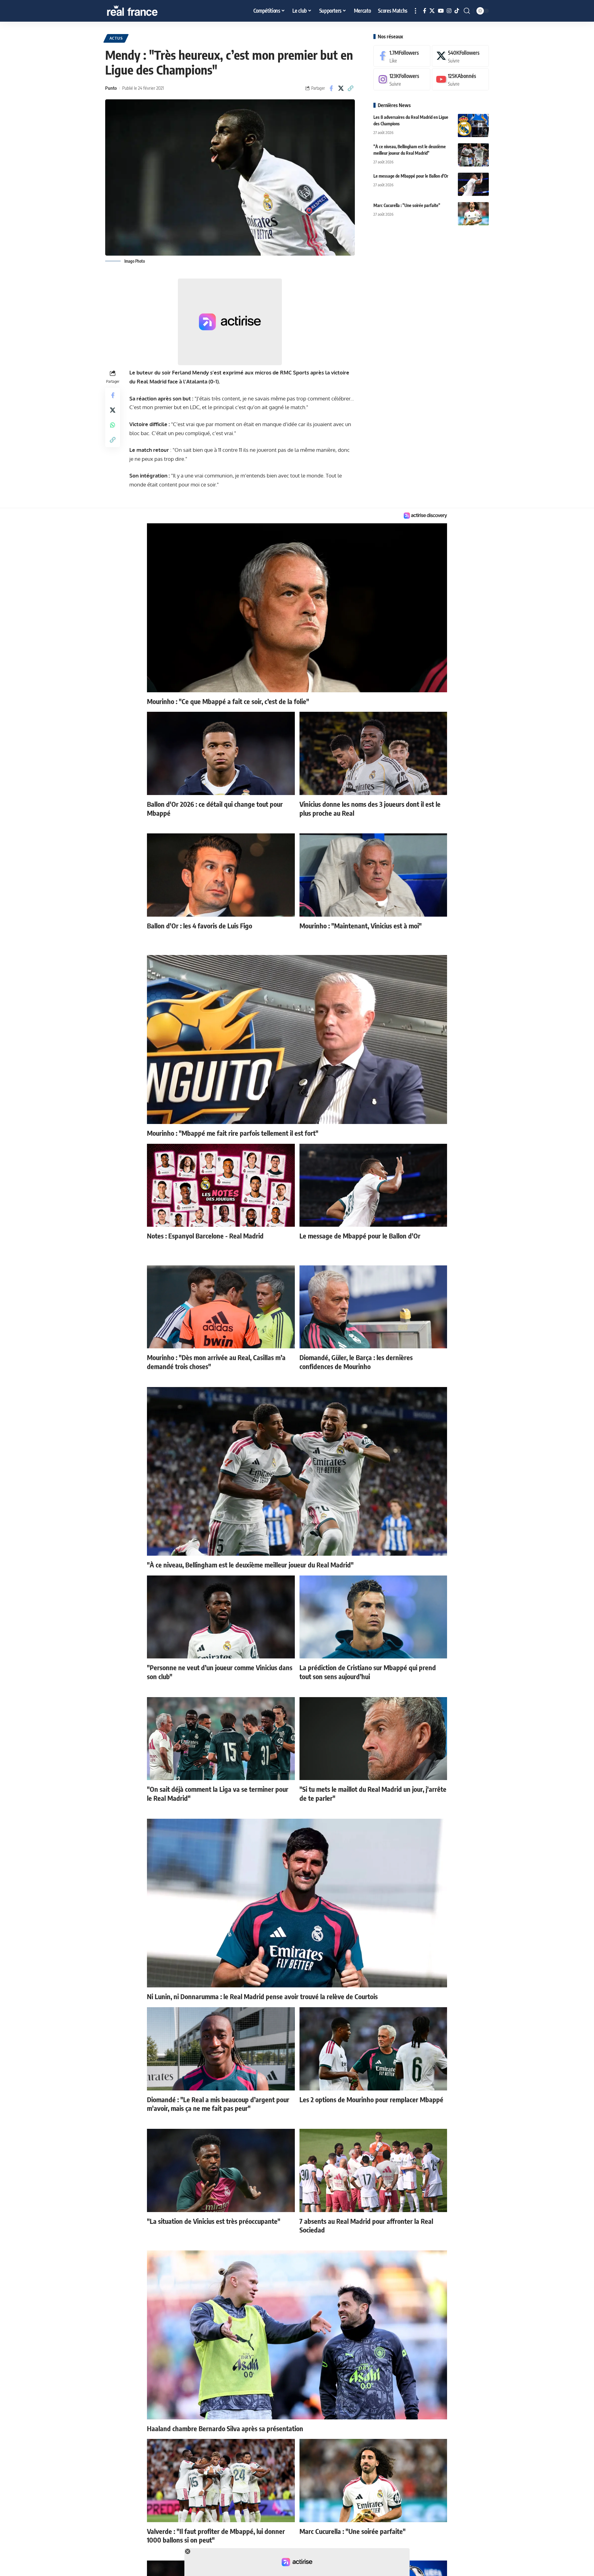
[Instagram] (449, 11)
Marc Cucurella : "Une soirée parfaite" (407, 205)
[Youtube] (460, 80)
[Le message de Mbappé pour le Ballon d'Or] (473, 184)
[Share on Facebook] (331, 88)
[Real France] (145, 11)
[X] (432, 11)
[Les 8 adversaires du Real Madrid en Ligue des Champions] (473, 125)
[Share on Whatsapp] (113, 425)
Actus (116, 38)
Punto (111, 88)
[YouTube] (441, 11)
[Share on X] (341, 88)
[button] (415, 11)
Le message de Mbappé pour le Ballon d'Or (411, 176)
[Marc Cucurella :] (473, 214)
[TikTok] (457, 11)
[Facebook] (425, 11)
